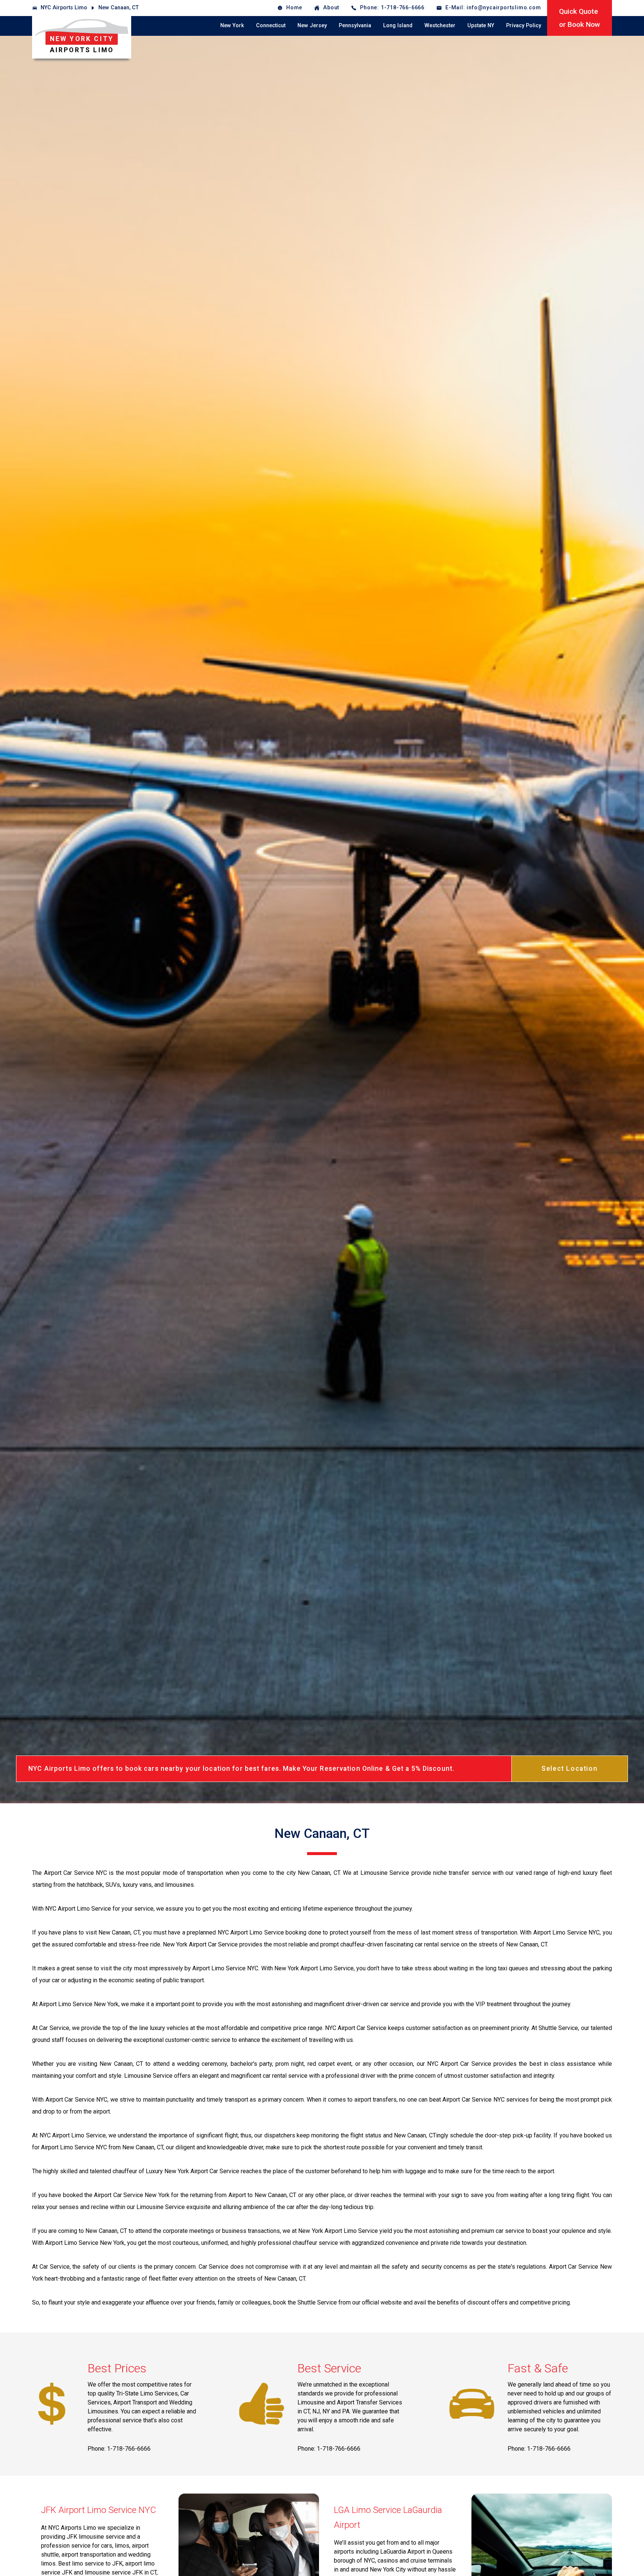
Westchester (440, 26)
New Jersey (312, 26)
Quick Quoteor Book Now (580, 18)
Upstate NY (481, 26)
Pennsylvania (355, 26)
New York (232, 26)
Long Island (398, 26)
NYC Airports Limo (64, 8)
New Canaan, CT (119, 8)
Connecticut (271, 26)
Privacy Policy (524, 26)
